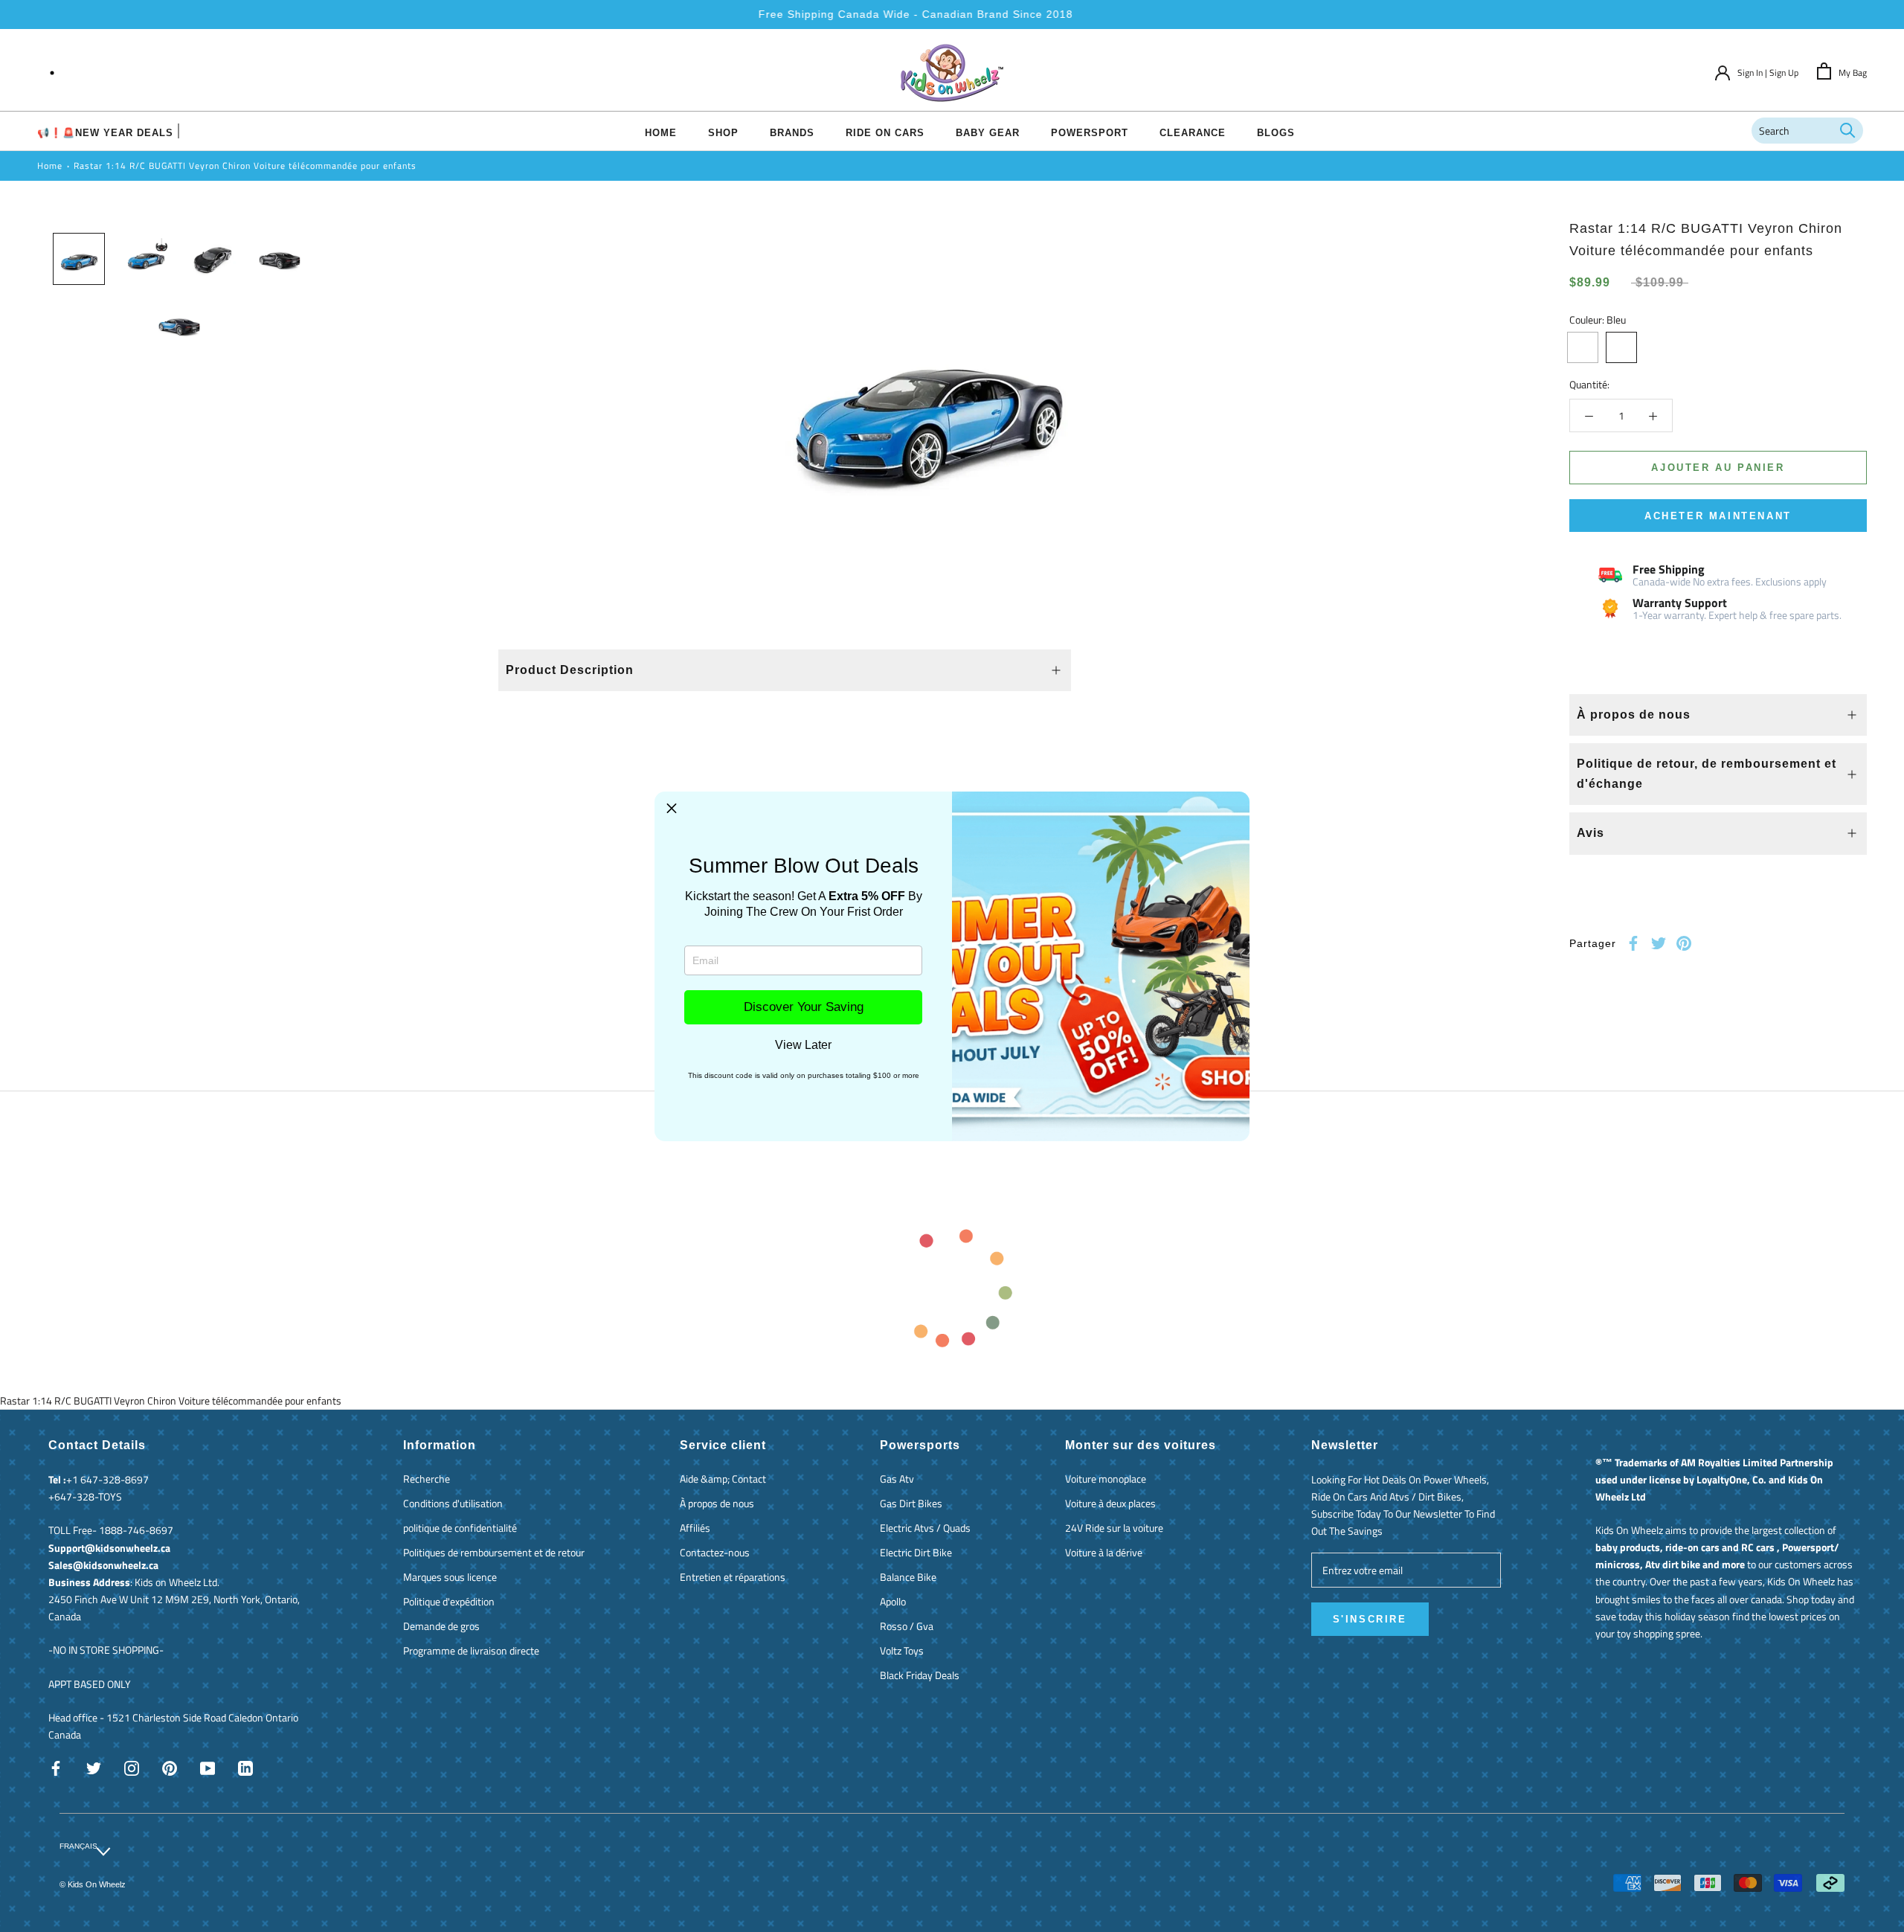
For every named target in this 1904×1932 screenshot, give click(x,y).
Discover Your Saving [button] (804, 1007)
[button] (672, 809)
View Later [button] (803, 1045)
